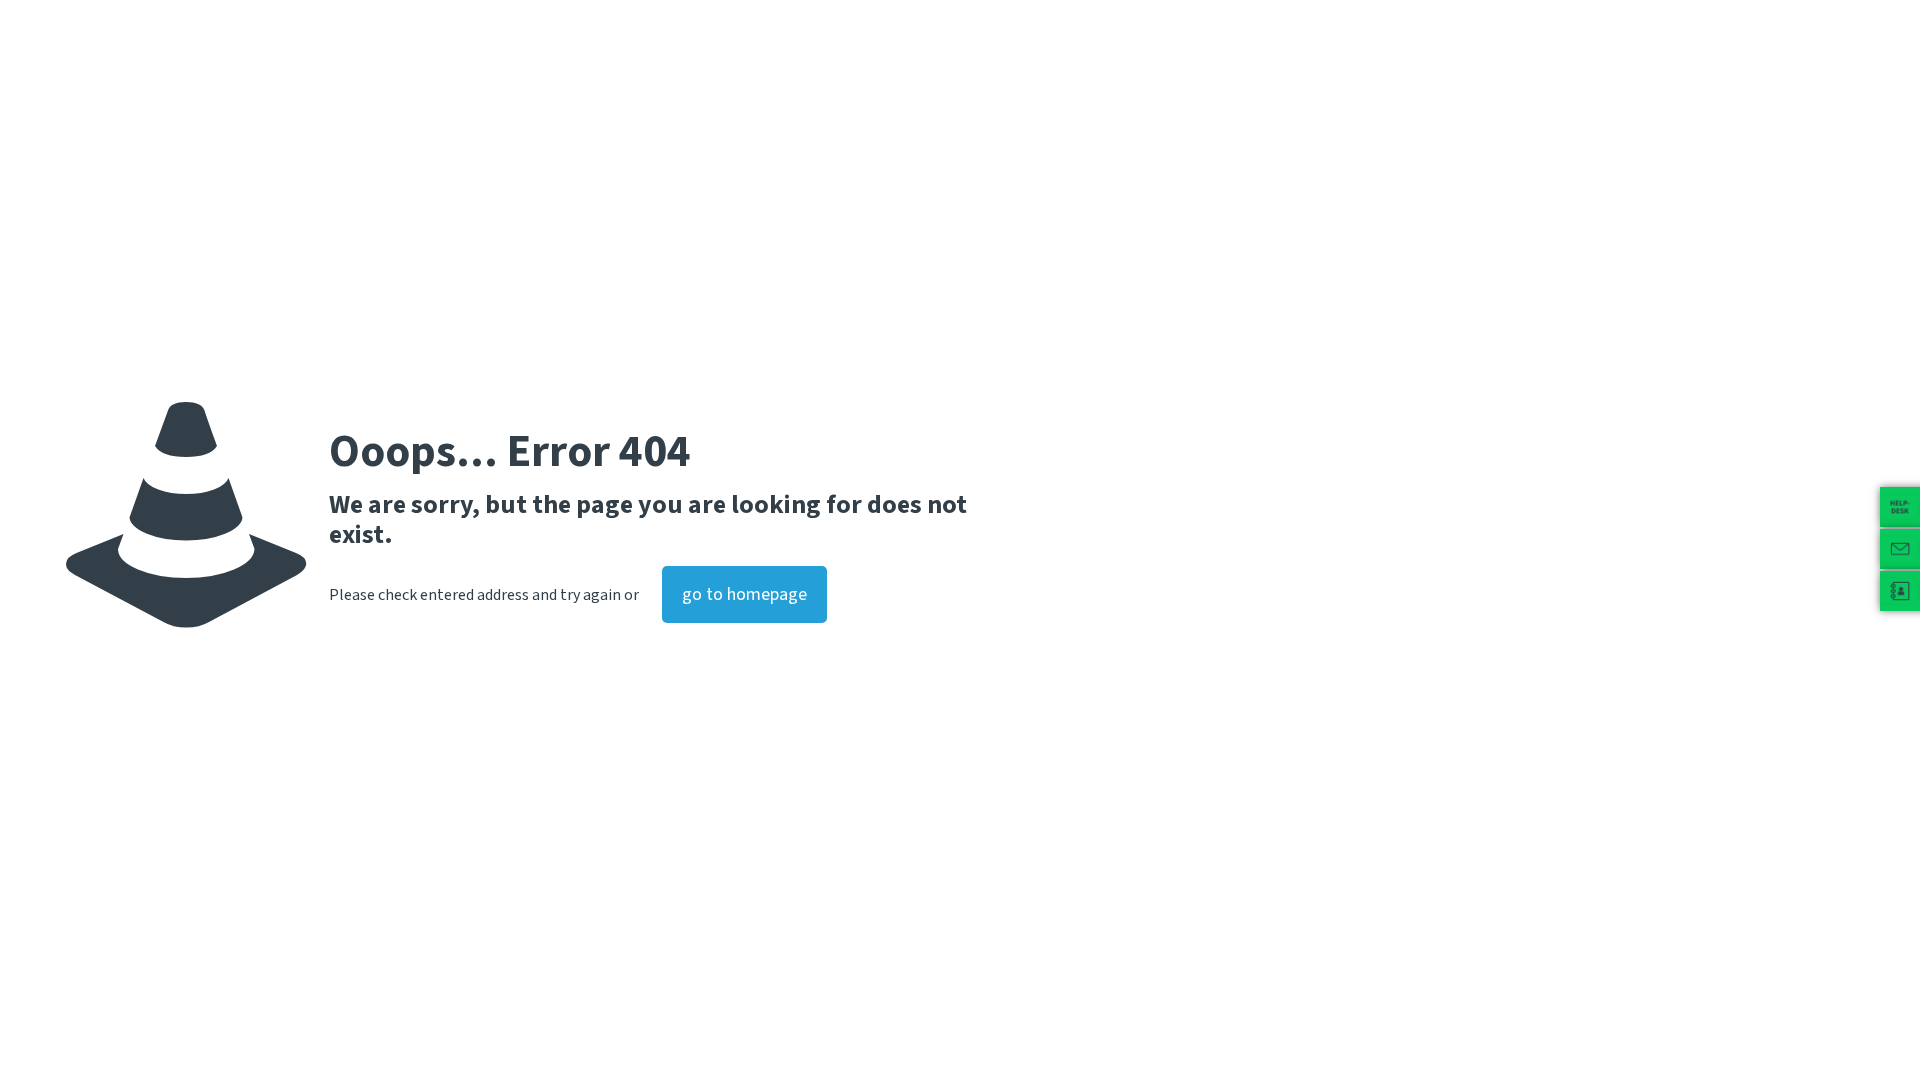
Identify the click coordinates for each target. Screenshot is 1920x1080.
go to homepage (744, 594)
